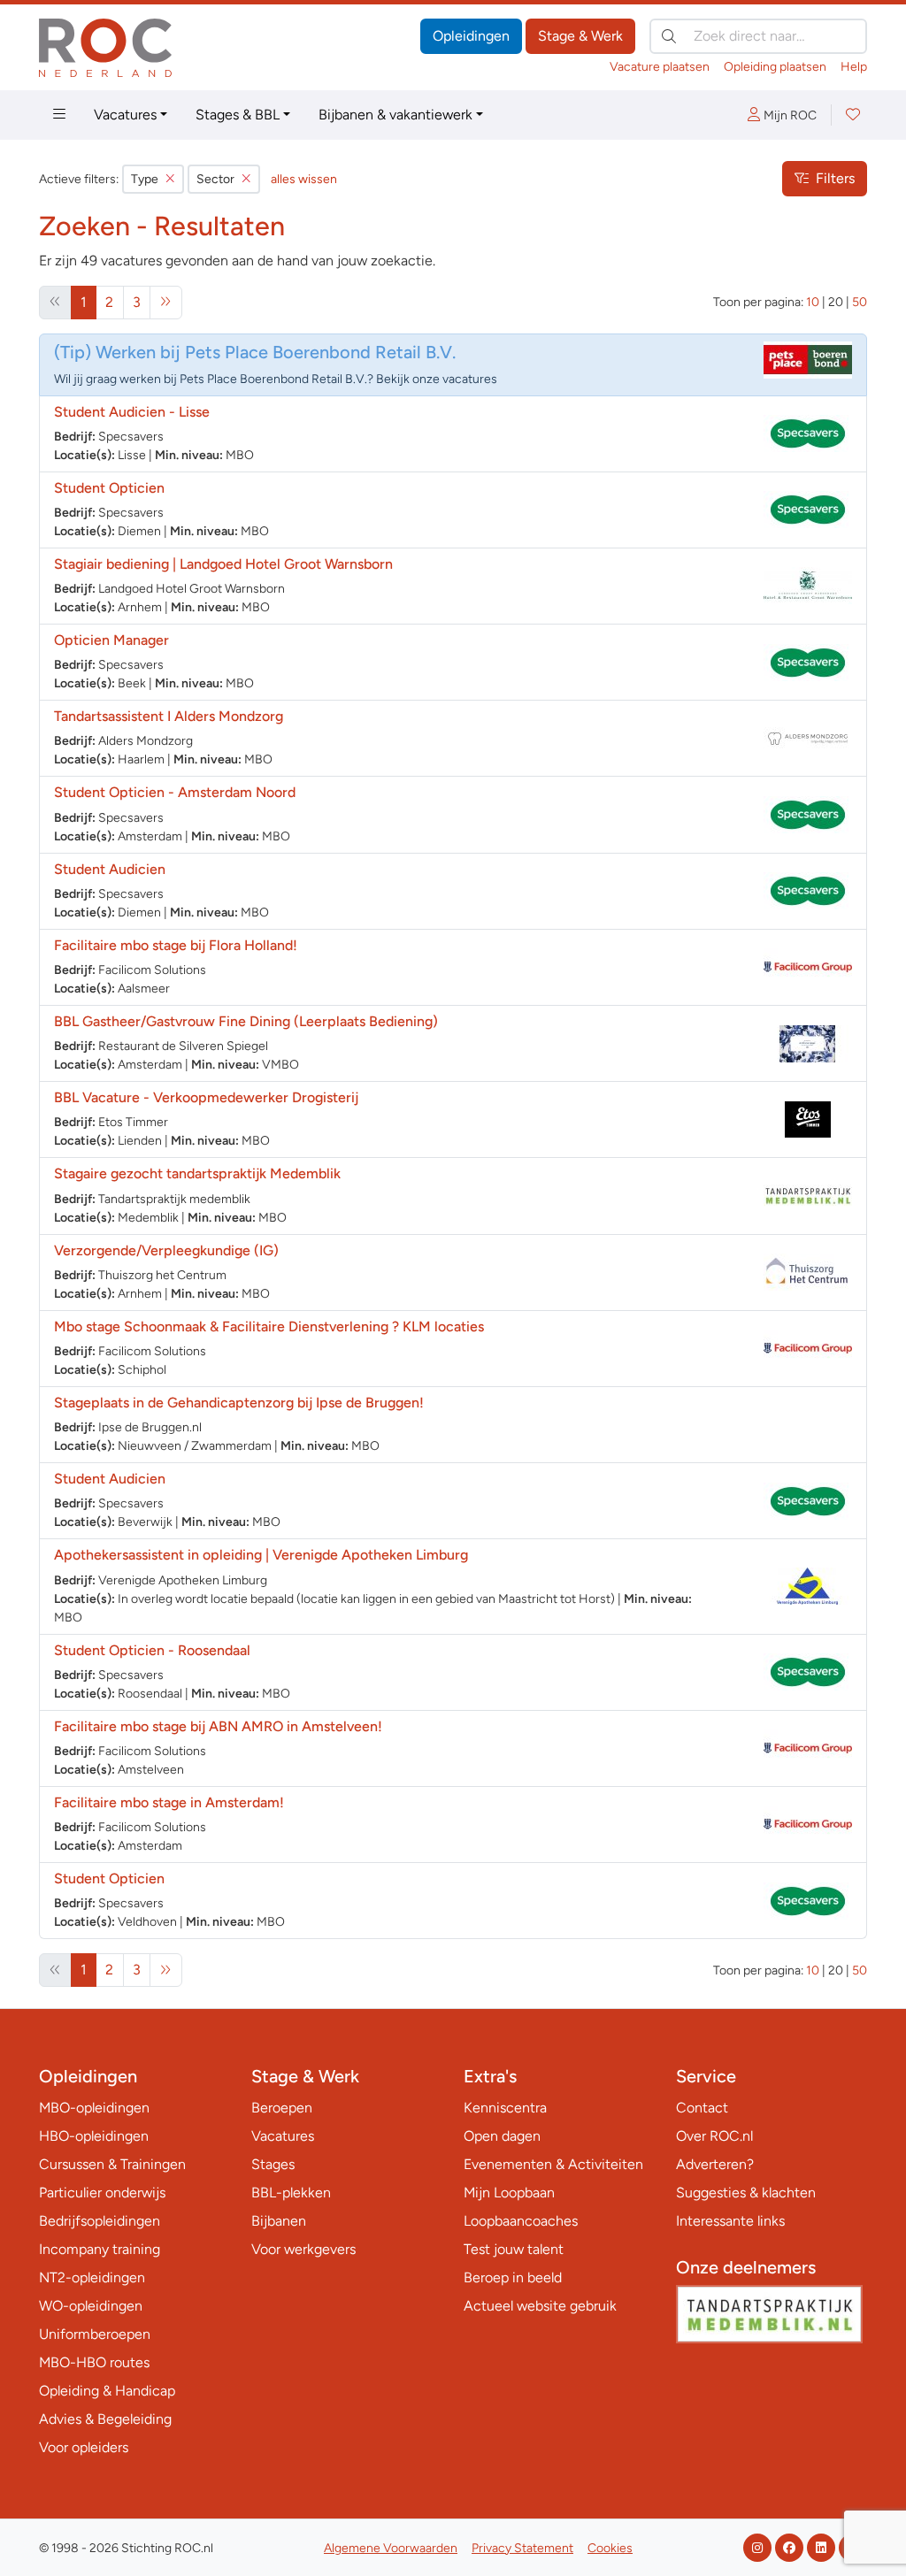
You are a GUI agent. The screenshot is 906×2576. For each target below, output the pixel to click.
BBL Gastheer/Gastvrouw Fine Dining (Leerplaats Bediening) (246, 1021)
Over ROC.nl (714, 2136)
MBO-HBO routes (94, 2362)
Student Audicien (110, 869)
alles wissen (304, 179)
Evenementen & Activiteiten (553, 2164)
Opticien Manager (111, 640)
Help (854, 67)
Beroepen (282, 2108)
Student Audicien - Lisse (132, 412)
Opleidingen (471, 36)
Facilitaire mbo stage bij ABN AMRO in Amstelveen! (218, 1726)
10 (813, 302)
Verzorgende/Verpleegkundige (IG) (166, 1250)
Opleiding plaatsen (775, 67)
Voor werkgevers (303, 2249)
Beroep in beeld (513, 2277)
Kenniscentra (505, 2108)
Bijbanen (279, 2221)
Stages (273, 2164)
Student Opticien (109, 488)
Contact (702, 2108)
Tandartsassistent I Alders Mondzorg (169, 716)
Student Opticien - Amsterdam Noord (175, 792)
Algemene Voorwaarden (391, 2548)
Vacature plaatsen (660, 67)
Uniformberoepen (95, 2334)
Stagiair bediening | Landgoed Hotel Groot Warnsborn (223, 564)
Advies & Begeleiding (105, 2419)
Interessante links (730, 2221)
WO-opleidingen (91, 2306)
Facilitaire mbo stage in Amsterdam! (169, 1802)
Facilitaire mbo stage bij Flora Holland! (176, 945)
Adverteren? (715, 2164)
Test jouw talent (514, 2249)
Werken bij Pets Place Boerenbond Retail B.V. (276, 352)
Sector (215, 179)
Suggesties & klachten (746, 2193)
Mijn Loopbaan (509, 2193)
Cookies (610, 2548)
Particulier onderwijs (102, 2193)
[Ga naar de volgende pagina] (166, 303)
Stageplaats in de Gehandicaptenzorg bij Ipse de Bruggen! (239, 1403)
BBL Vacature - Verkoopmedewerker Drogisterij (206, 1097)
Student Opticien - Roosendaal (152, 1650)
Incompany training (100, 2249)
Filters (835, 178)
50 (860, 302)
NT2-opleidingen (92, 2277)
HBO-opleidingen (94, 2136)
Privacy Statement (522, 2548)
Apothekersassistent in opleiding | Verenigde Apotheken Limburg (261, 1555)
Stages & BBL (238, 115)
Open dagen (502, 2136)
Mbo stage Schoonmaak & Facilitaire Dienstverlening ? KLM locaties (269, 1326)
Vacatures (125, 115)
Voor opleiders (84, 2447)
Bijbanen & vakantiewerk (395, 115)
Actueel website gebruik (540, 2306)
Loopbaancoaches (521, 2221)
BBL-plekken (291, 2193)
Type (145, 179)
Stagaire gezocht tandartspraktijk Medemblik (197, 1173)
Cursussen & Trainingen (112, 2164)
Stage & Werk (580, 36)
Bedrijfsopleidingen (100, 2221)
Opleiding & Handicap (107, 2391)
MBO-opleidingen (94, 2108)
